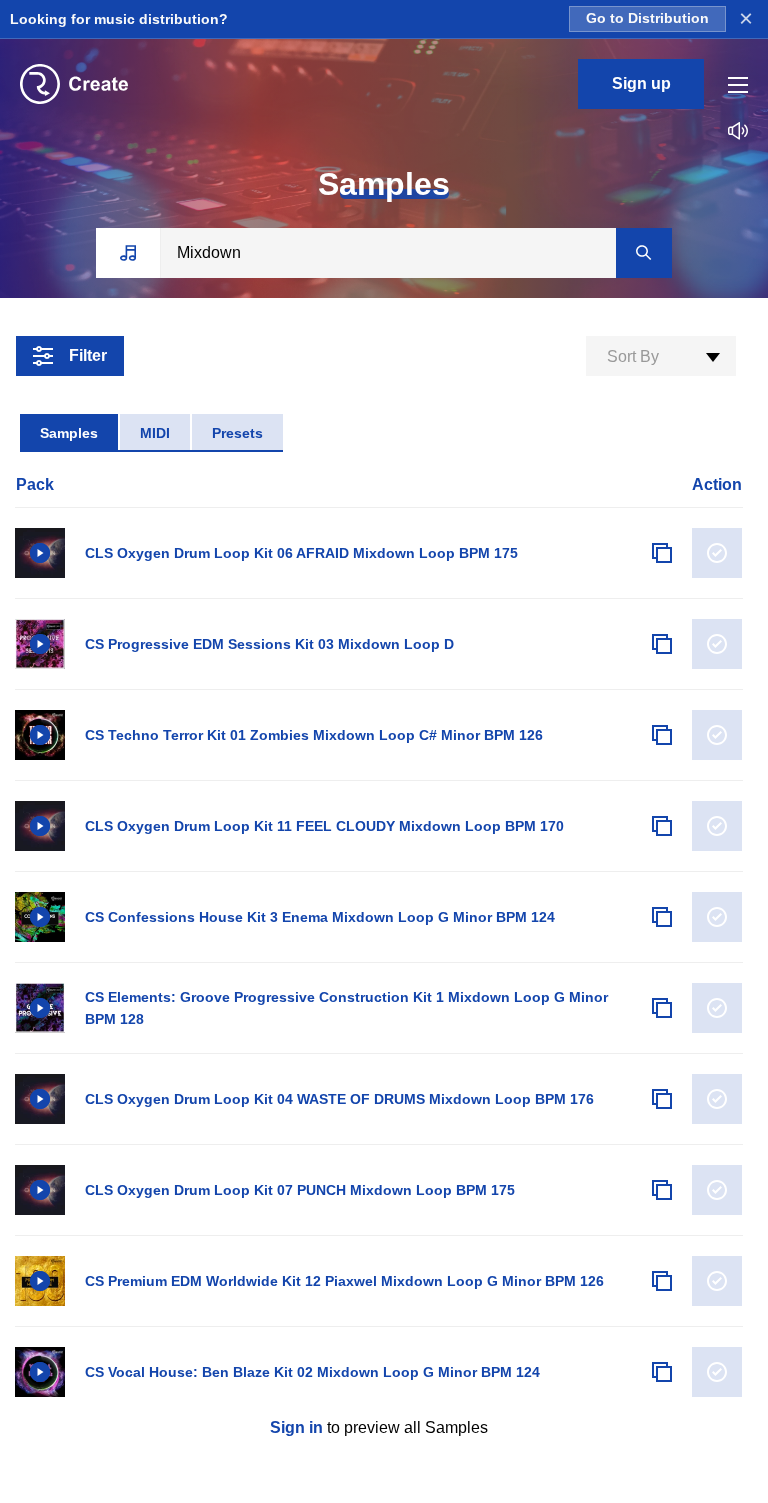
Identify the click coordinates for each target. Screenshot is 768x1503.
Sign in (296, 1427)
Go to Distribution (647, 18)
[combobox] (661, 356)
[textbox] (661, 357)
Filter (88, 355)
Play (40, 553)
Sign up (641, 83)
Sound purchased (717, 553)
